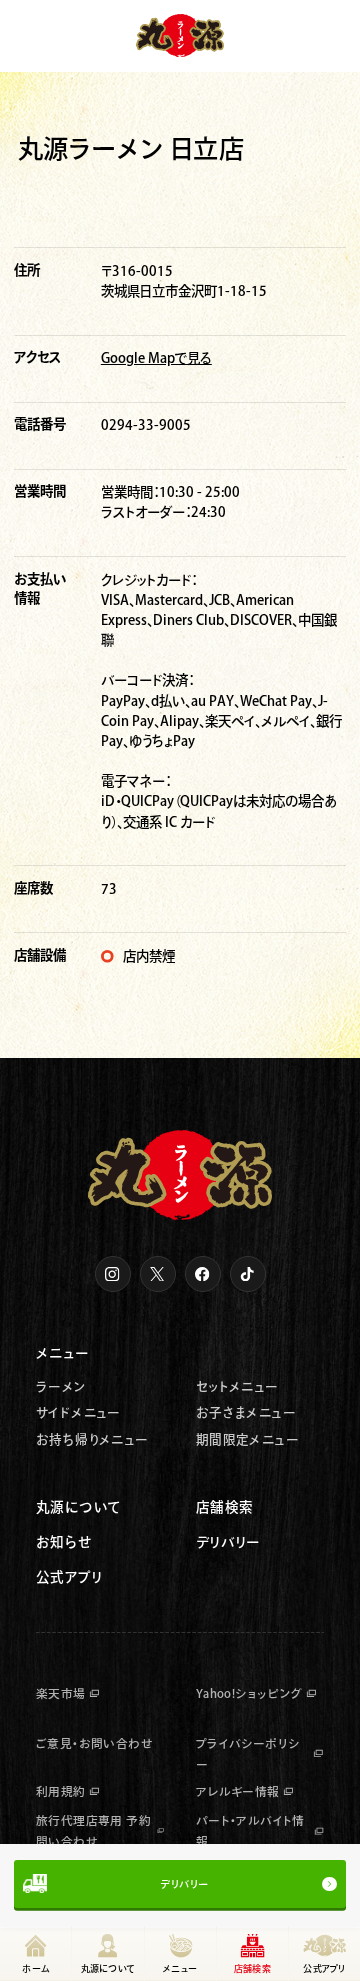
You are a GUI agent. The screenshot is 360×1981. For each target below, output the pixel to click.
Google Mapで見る (156, 358)
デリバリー (184, 1884)
